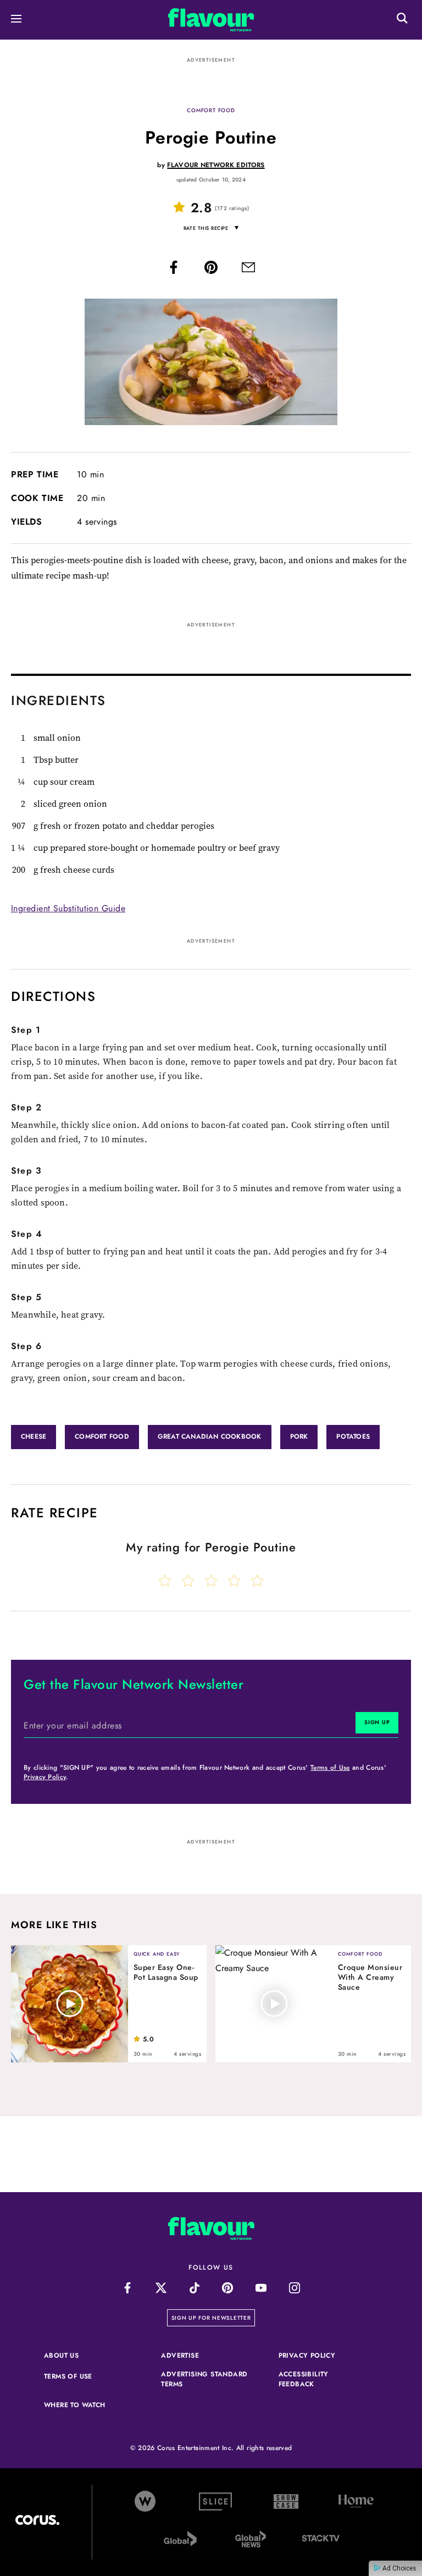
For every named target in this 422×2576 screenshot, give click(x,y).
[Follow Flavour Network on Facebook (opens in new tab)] (128, 2288)
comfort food (211, 110)
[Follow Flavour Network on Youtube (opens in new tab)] (261, 2288)
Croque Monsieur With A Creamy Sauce (370, 1977)
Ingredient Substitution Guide (68, 908)
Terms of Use (330, 1768)
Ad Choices (399, 2568)
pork (299, 1436)
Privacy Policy (45, 1777)
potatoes (353, 1436)
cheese (34, 1436)
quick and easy (157, 1954)
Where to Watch (75, 2405)
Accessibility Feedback (323, 2379)
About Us (61, 2355)
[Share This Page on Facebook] (174, 270)
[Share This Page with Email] (248, 270)
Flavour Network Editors (216, 165)
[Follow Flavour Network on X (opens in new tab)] (161, 2288)
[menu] (16, 20)
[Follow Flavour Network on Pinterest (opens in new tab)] (228, 2288)
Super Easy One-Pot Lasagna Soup (166, 1972)
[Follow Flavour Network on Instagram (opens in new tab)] (295, 2288)
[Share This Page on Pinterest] (211, 270)
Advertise (205, 2355)
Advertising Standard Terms (205, 2379)
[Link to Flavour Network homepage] (211, 22)
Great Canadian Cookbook (210, 1436)
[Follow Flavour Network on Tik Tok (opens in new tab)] (194, 2288)
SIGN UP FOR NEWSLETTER (213, 2318)
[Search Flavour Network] (402, 20)
